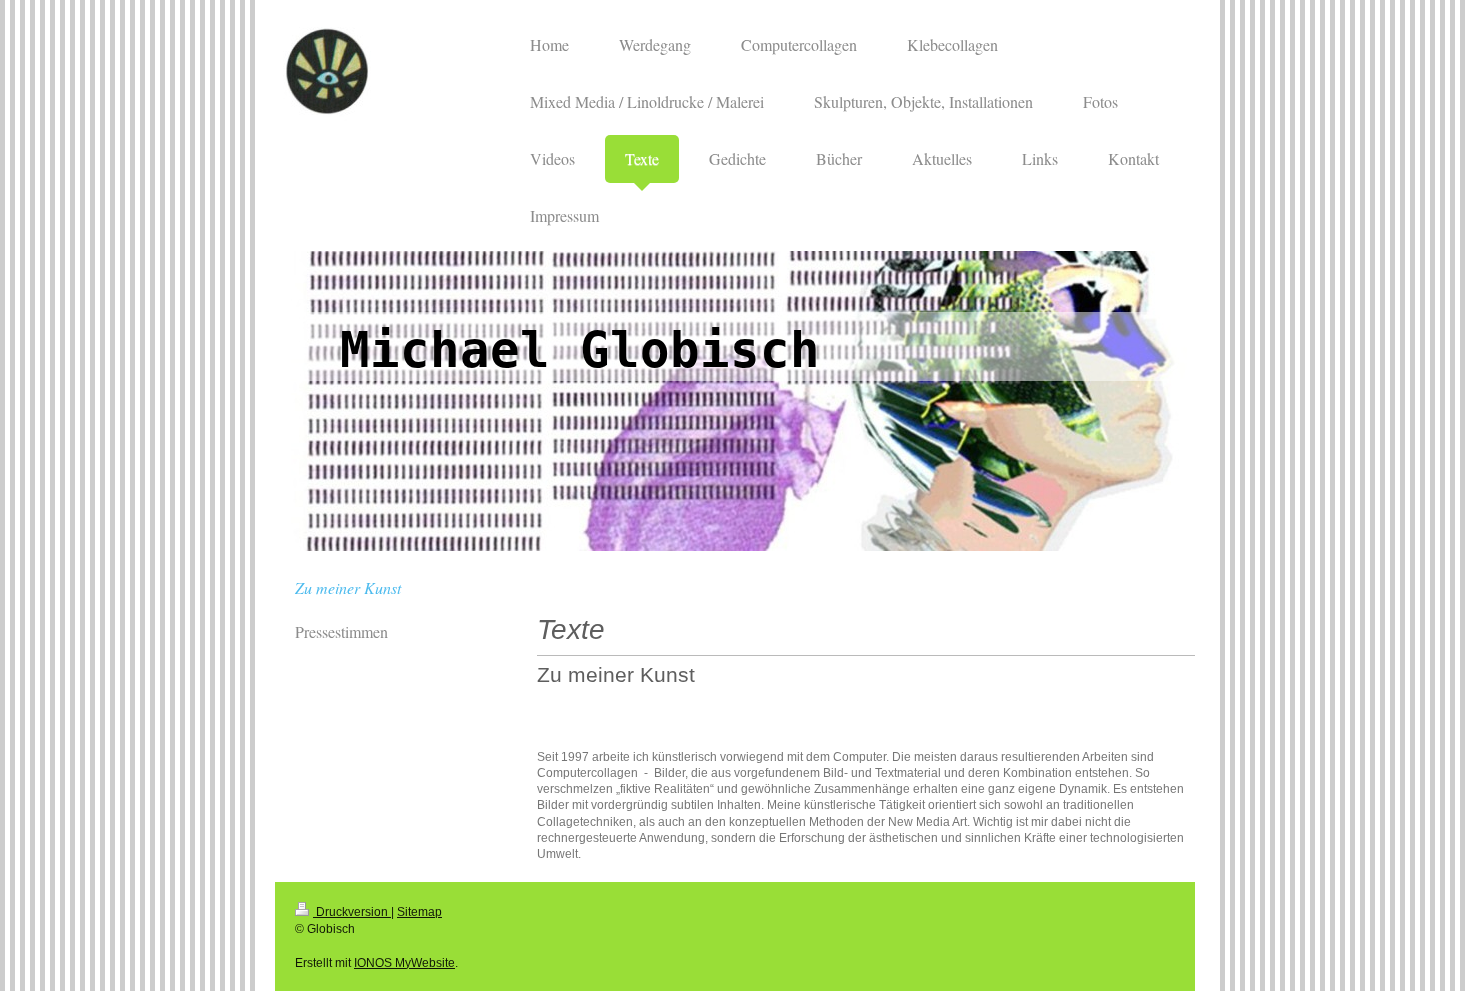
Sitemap (419, 912)
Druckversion (352, 912)
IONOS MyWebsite (404, 963)
